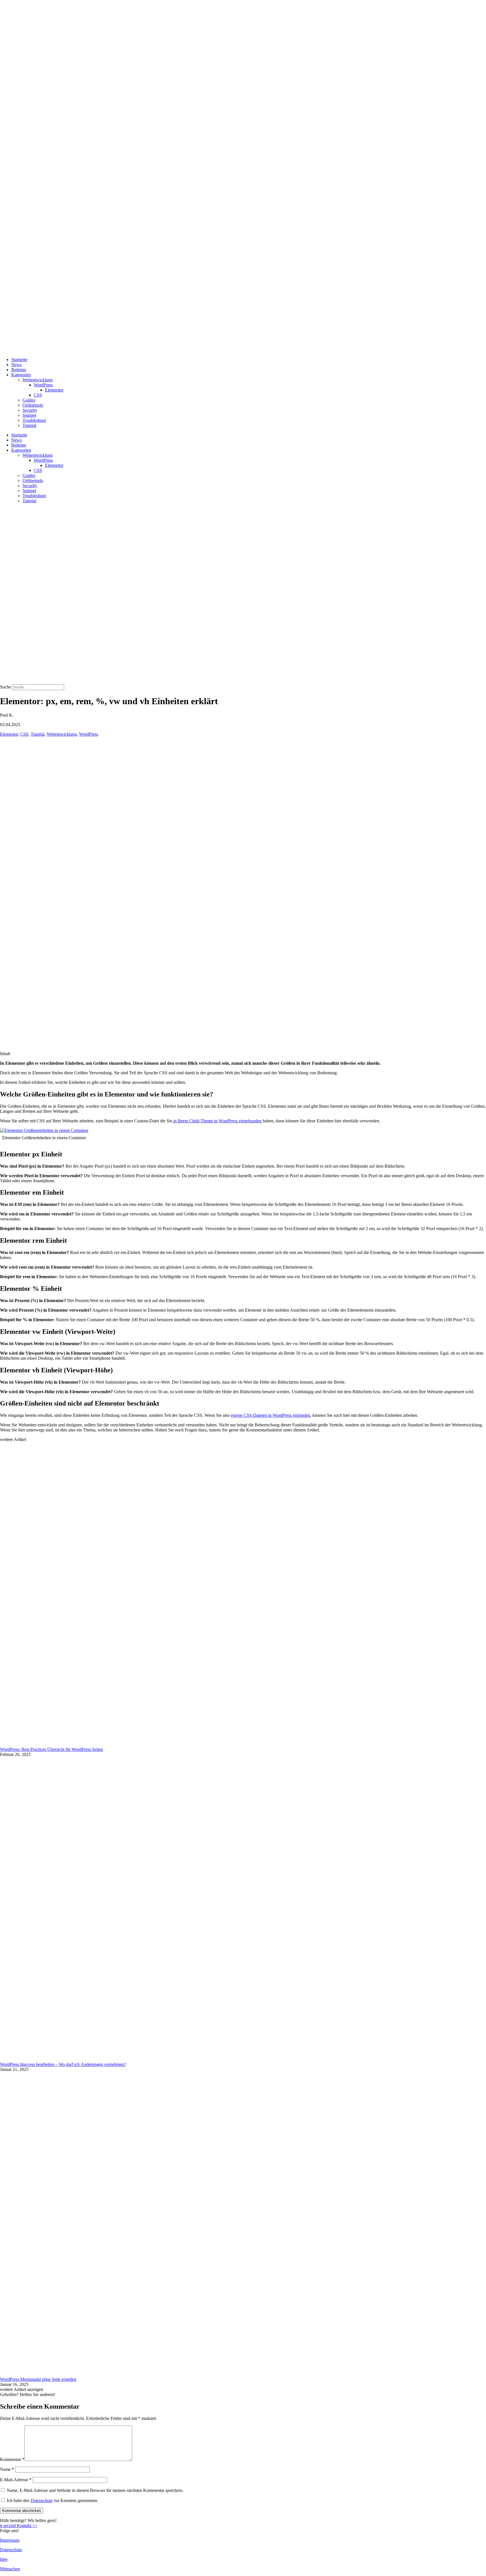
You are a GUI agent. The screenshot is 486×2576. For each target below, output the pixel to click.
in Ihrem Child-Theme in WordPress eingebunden (217, 1121)
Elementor (54, 390)
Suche (5, 687)
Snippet (29, 415)
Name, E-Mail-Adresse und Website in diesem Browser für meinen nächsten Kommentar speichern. (95, 2490)
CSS (38, 395)
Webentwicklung (38, 380)
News (16, 365)
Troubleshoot (34, 420)
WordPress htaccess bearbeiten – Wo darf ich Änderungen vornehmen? (63, 2064)
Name (7, 2469)
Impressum (10, 2540)
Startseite (19, 360)
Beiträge (19, 370)
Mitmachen (10, 2569)
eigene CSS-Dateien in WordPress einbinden (271, 1415)
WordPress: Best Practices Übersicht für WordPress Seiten (51, 1749)
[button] (22, 2389)
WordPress (43, 385)
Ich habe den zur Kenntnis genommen (52, 2500)
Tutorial (29, 425)
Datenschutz (42, 2500)
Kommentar (12, 2459)
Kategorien (21, 375)
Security (30, 410)
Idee (4, 2559)
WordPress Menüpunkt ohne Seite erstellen (38, 2379)
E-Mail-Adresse (16, 2480)
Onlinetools (33, 405)
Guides (29, 400)
